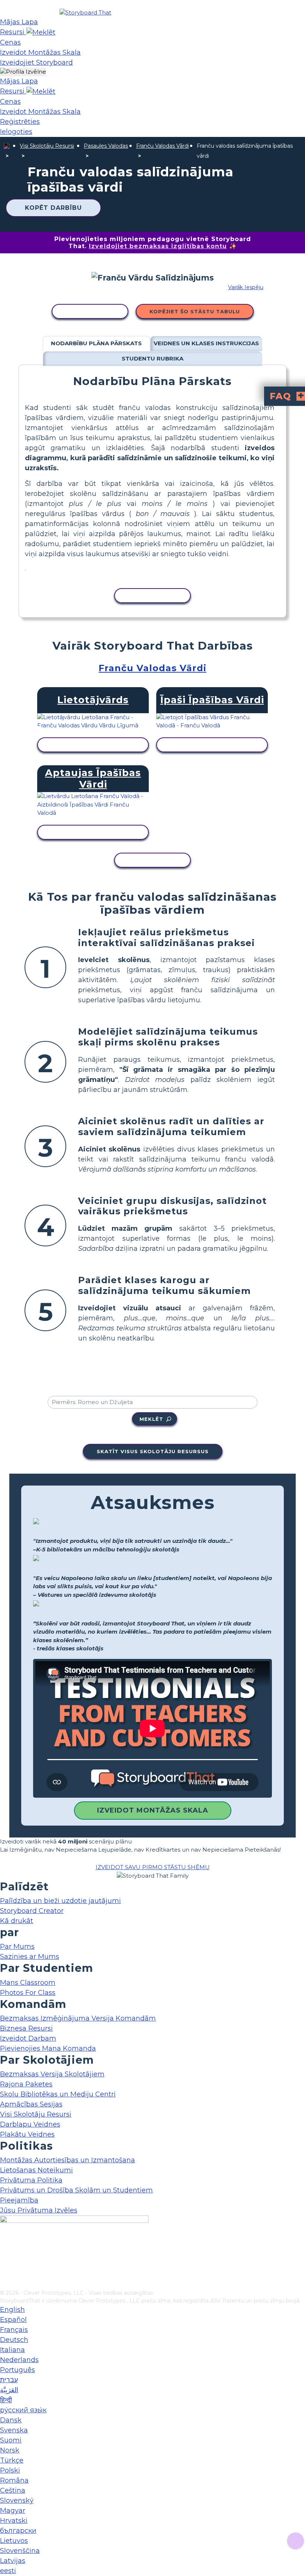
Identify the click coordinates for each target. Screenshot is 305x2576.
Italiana (12, 2350)
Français (14, 2330)
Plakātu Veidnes (27, 2134)
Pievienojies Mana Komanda (48, 2048)
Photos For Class (28, 1993)
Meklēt (151, 1419)
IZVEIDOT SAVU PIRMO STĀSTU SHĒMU (153, 1867)
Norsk (10, 2450)
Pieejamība (19, 2200)
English (12, 2310)
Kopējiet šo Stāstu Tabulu (195, 311)
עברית (9, 2380)
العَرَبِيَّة (9, 2390)
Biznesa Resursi (26, 2028)
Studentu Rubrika (152, 358)
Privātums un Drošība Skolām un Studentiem (76, 2190)
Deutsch (14, 2340)
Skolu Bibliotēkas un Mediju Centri (58, 2094)
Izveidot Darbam (28, 2038)
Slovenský (17, 2500)
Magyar (13, 2511)
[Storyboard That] (85, 12)
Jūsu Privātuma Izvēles (39, 2210)
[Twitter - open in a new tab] (5, 2272)
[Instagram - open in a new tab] (5, 2259)
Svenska (14, 2430)
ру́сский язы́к (23, 2410)
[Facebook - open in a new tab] (5, 2247)
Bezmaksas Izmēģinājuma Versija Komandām (78, 2018)
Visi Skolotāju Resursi (47, 146)
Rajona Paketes (26, 2084)
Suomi (11, 2440)
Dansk (11, 2420)
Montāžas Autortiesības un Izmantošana (68, 2160)
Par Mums (17, 1947)
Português (17, 2370)
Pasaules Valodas (106, 146)
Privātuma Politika (31, 2180)
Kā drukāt (17, 1921)
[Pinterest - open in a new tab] (5, 2284)
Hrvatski (14, 2521)
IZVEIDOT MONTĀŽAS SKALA (153, 1810)
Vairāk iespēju (246, 287)
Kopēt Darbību (53, 208)
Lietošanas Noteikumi (36, 2170)
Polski (10, 2470)
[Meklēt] (41, 32)
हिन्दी (6, 2400)
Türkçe (12, 2460)
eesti (8, 2571)
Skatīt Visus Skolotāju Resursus (153, 1451)
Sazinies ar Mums (30, 1957)
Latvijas (13, 2561)
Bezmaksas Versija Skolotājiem (52, 2074)
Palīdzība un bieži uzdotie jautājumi (60, 1901)
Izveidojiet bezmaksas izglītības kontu (158, 246)
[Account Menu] (23, 72)
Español (13, 2320)
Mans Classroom (28, 1983)
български (18, 2531)
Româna (14, 2480)
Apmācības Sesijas (31, 2104)
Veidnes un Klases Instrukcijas (206, 343)
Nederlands (19, 2360)
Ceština (13, 2490)
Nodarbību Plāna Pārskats (96, 343)
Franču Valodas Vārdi (163, 146)
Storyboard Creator (32, 1911)
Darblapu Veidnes (30, 2124)
